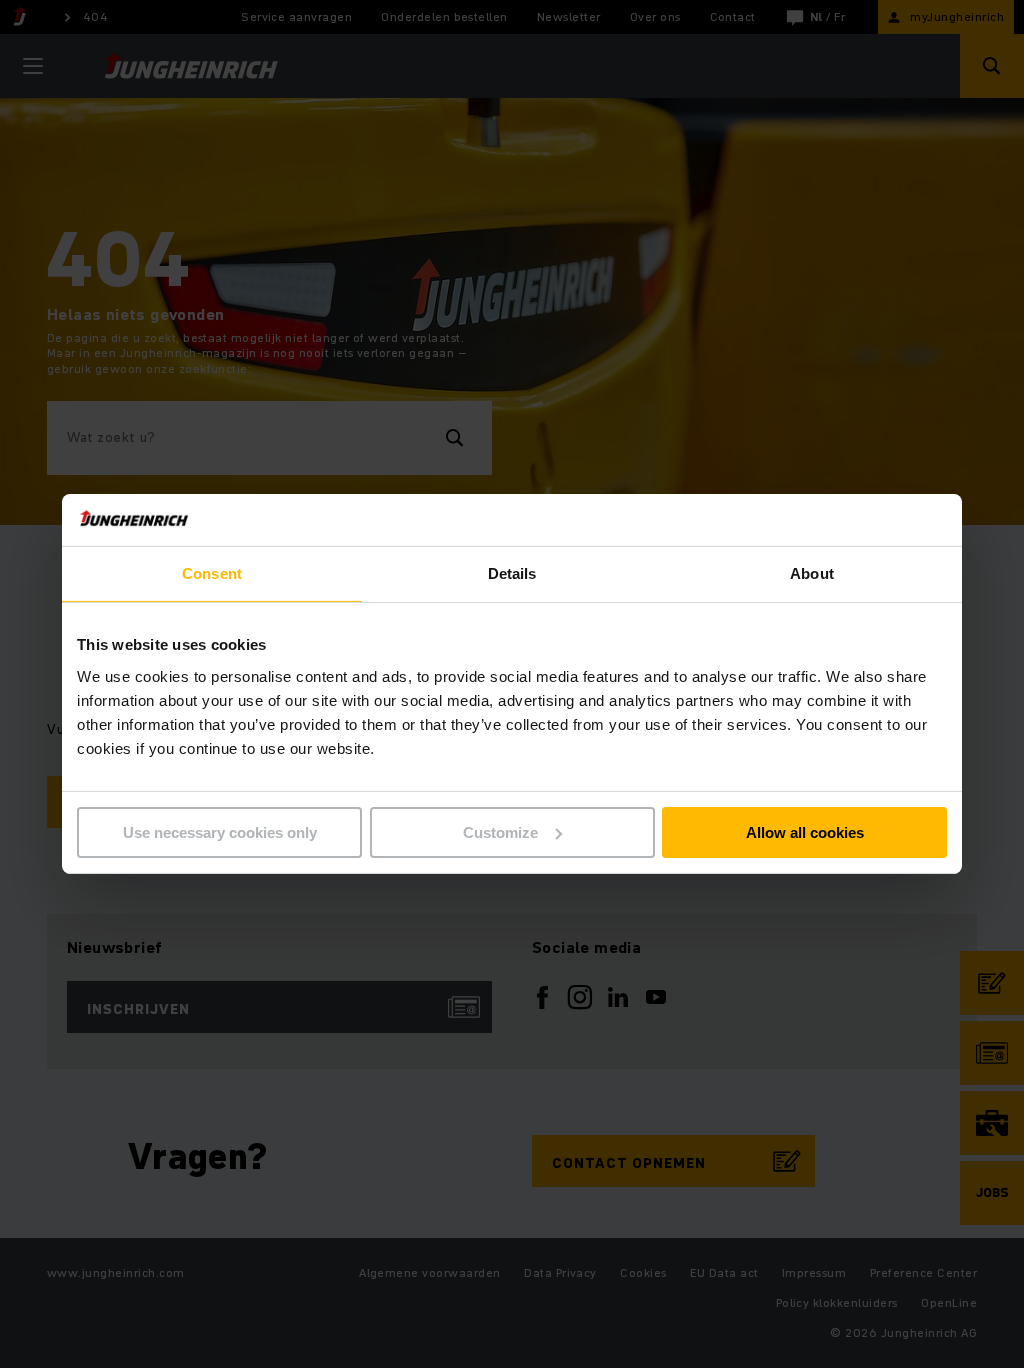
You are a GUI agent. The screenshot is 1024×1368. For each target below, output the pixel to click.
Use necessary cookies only (220, 832)
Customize (500, 832)
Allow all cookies (805, 832)
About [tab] (812, 573)
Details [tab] (512, 573)
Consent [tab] (212, 573)
